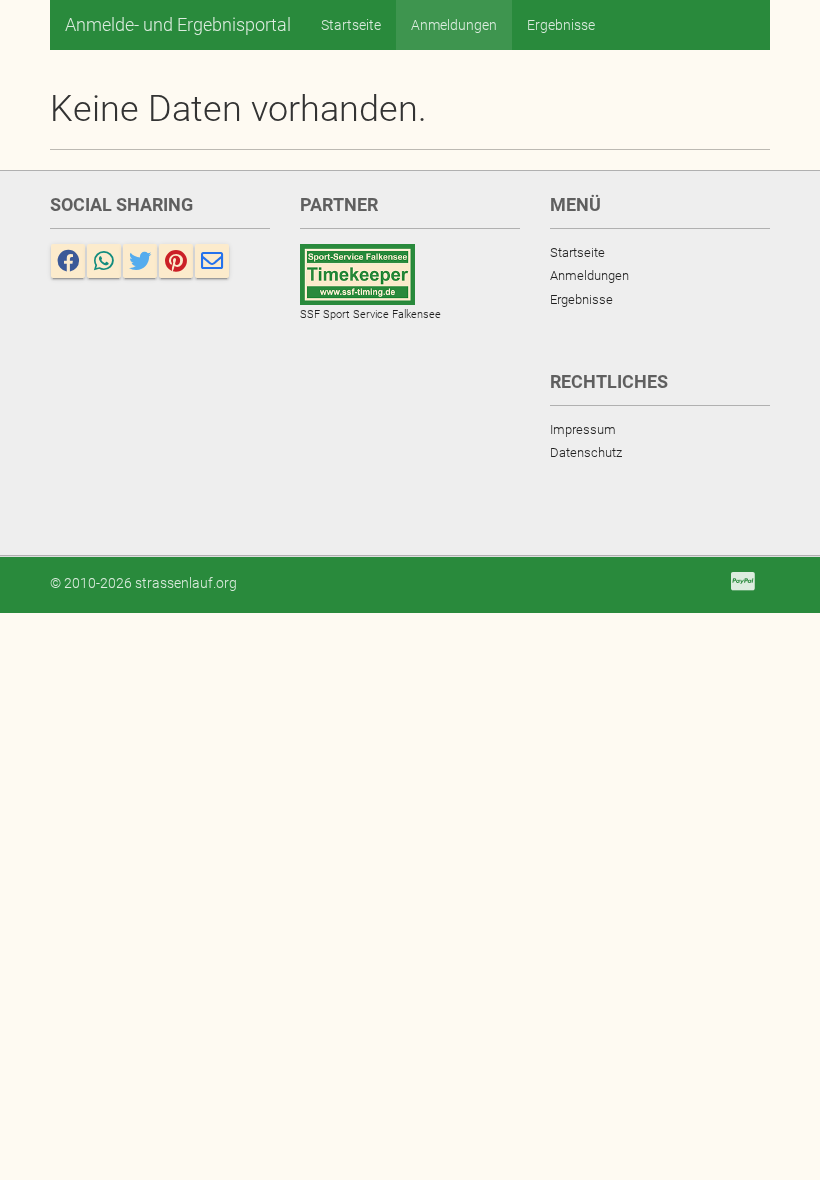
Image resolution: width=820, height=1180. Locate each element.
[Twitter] (140, 261)
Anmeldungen (454, 25)
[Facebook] (68, 261)
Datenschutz (586, 452)
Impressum (583, 429)
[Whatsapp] (104, 261)
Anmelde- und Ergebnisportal (178, 24)
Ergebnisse (561, 25)
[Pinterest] (176, 261)
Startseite (351, 25)
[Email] (212, 261)
